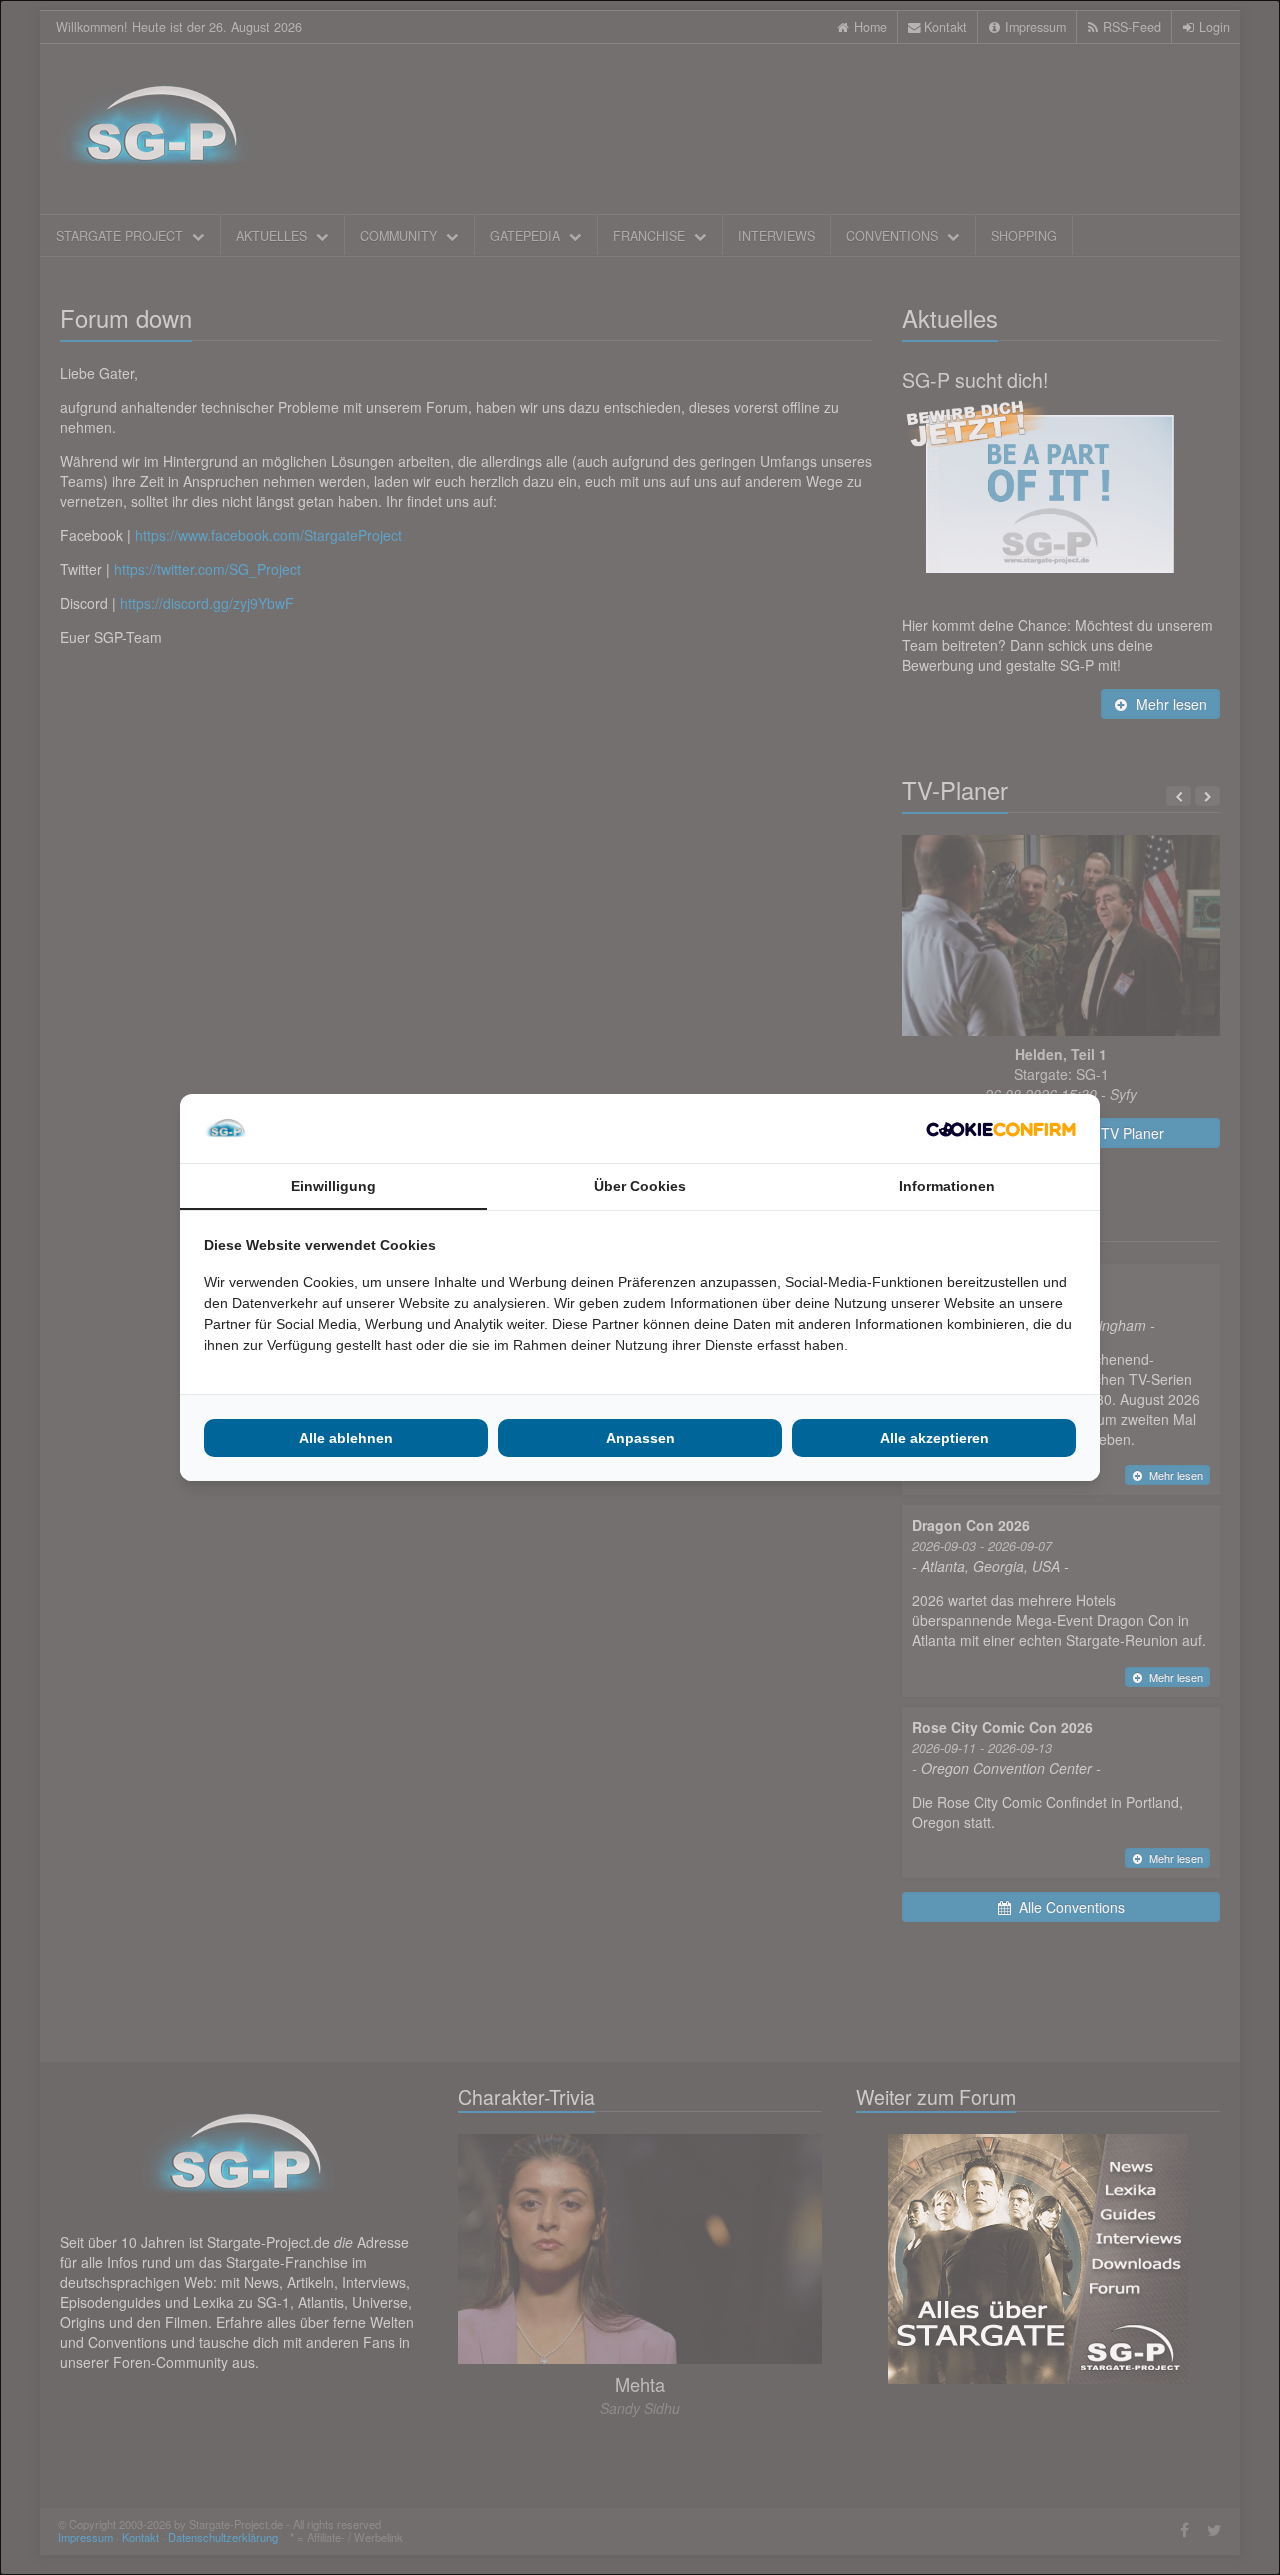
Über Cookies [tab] (640, 1186)
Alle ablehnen (346, 1438)
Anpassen (640, 1438)
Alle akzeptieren (934, 1438)
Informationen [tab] (947, 1186)
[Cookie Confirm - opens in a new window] (1001, 1129)
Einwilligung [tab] (333, 1186)
